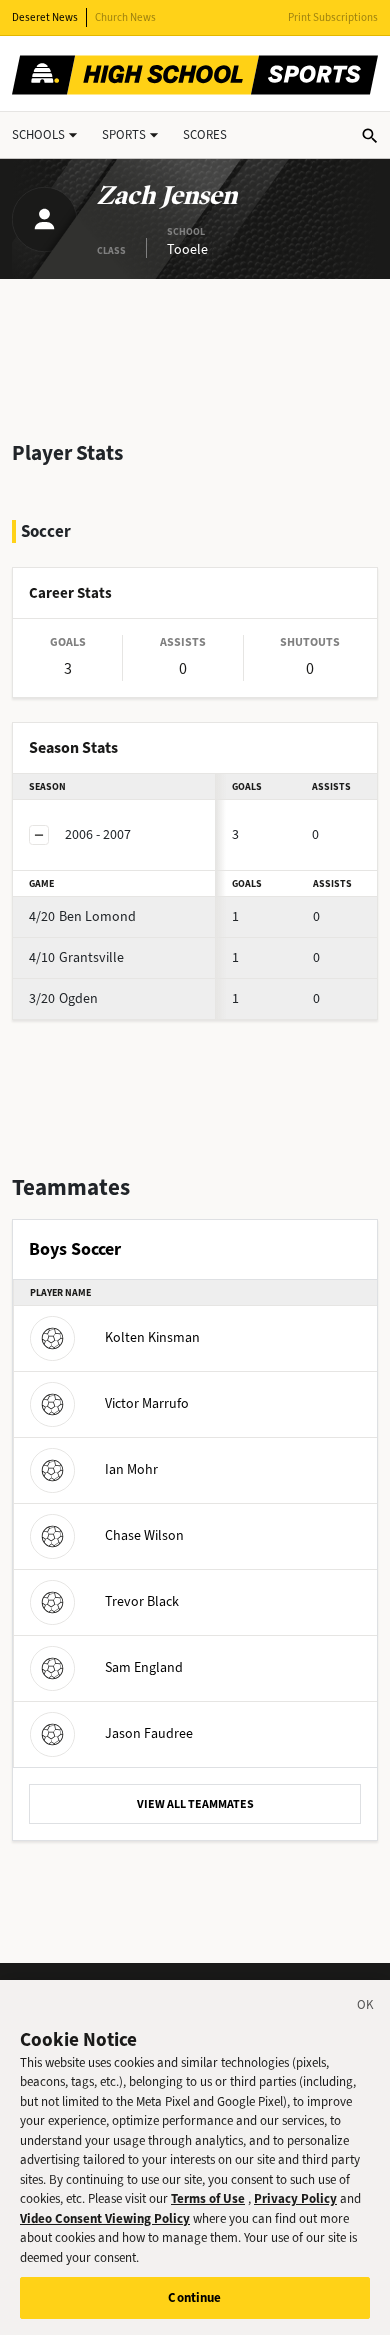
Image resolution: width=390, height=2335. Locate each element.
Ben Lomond (82, 916)
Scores (205, 134)
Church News (125, 17)
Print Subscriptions (333, 17)
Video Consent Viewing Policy (105, 2218)
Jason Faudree (149, 1733)
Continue (194, 2297)
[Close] (366, 2008)
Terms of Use (208, 2198)
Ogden (63, 998)
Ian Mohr (131, 1469)
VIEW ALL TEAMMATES (195, 1804)
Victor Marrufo (147, 1403)
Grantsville (76, 957)
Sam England (144, 1667)
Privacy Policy (295, 2198)
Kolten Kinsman (152, 1337)
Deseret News (45, 17)
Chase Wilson (144, 1535)
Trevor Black (142, 1601)
